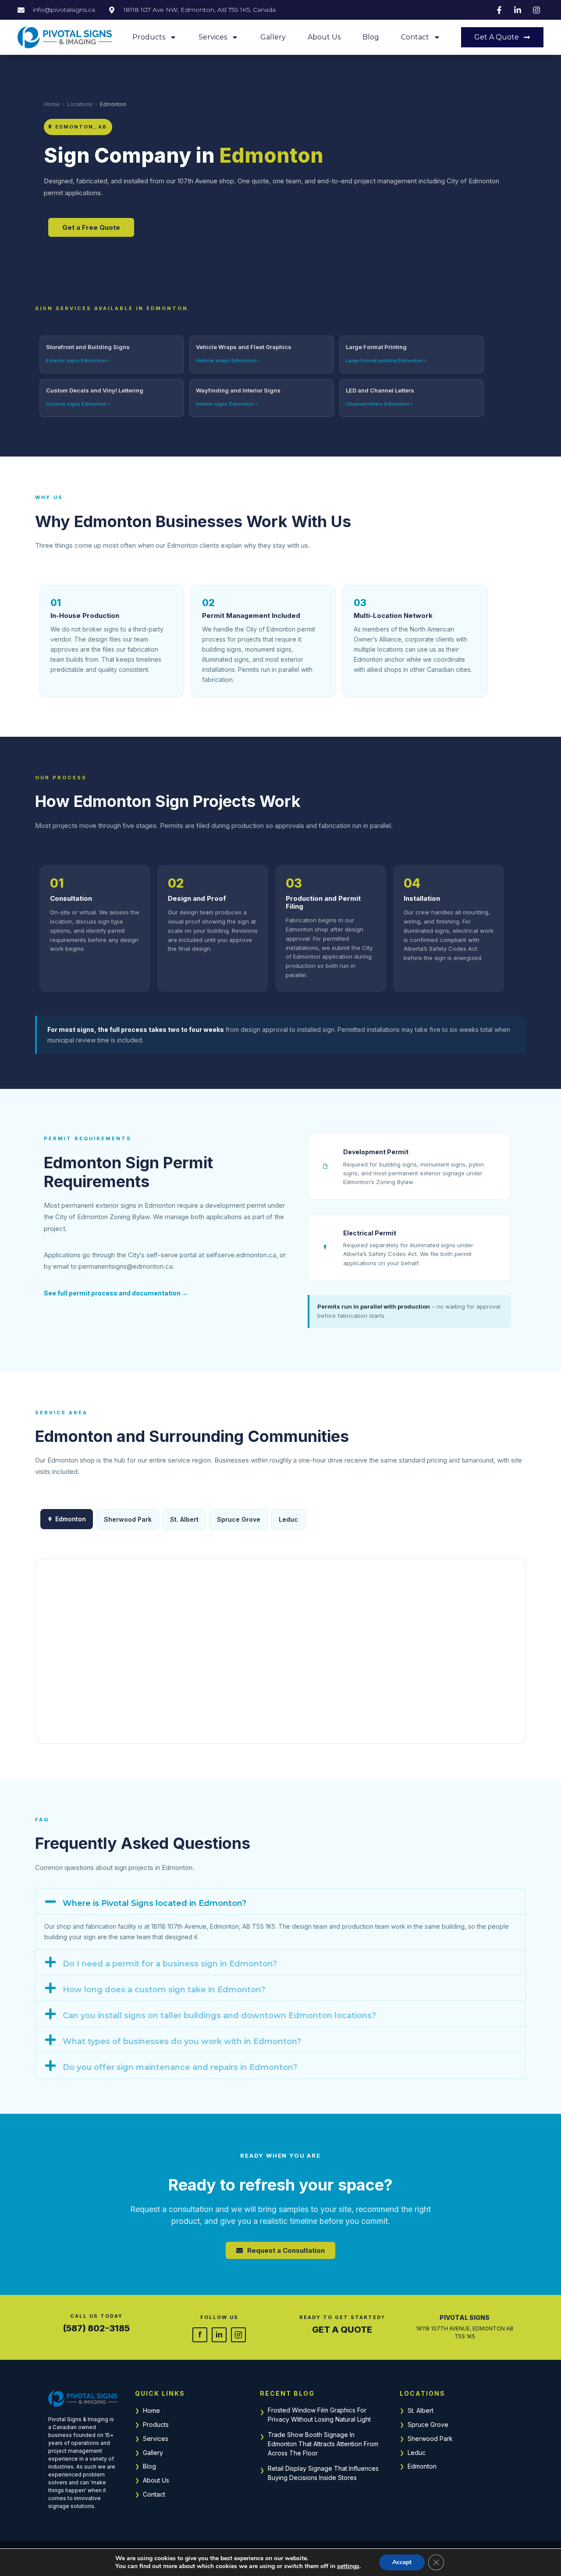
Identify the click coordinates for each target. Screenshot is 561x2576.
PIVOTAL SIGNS (465, 2317)
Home (52, 104)
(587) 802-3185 (96, 2328)
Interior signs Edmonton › (227, 404)
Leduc (288, 1519)
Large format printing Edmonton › (386, 360)
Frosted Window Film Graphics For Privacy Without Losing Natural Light (319, 2415)
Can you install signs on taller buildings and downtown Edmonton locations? (219, 2016)
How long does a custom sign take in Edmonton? (164, 1990)
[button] (280, 1902)
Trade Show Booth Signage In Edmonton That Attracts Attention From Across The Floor (323, 2444)
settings (348, 2566)
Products (149, 37)
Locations (80, 104)
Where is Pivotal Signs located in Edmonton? (154, 1903)
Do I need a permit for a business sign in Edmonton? (170, 1964)
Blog (371, 37)
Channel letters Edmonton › (379, 404)
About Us (324, 37)
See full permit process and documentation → (116, 1293)
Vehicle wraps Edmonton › (228, 360)
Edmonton (422, 2466)
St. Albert (184, 1519)
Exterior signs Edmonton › (78, 360)
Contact (415, 37)
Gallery (273, 37)
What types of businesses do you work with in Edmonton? (182, 2041)
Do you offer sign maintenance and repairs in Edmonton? (180, 2067)
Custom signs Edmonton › (78, 404)
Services (213, 37)
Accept (402, 2562)
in (219, 2334)
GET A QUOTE (342, 2330)
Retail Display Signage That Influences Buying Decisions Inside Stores (323, 2473)
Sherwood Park (128, 1519)
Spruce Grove (239, 1519)
